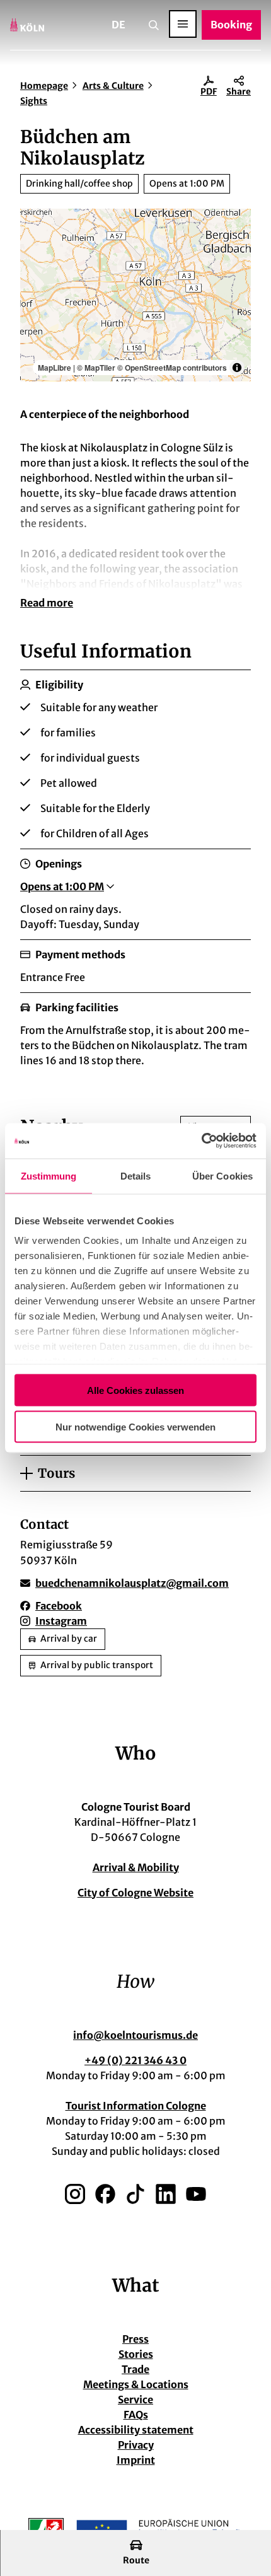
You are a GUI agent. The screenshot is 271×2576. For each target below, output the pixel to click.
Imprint (136, 2460)
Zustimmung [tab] (49, 1175)
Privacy (136, 2445)
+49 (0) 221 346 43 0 (135, 2060)
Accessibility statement (136, 2430)
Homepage (44, 86)
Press (135, 2339)
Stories (136, 2354)
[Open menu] (183, 24)
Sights (34, 101)
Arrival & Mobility (136, 1867)
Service (135, 2399)
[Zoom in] (36, 224)
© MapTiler (96, 368)
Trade (135, 2369)
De (118, 25)
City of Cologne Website (135, 1893)
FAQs (136, 2415)
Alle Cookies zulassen (135, 1390)
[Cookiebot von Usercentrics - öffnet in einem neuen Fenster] (201, 1141)
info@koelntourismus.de (135, 2035)
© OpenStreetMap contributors (172, 368)
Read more (47, 603)
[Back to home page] (27, 25)
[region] (135, 295)
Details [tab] (136, 1175)
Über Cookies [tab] (222, 1175)
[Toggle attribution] (237, 368)
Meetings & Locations (136, 2384)
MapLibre (55, 368)
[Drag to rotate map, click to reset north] (36, 261)
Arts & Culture (113, 86)
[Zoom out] (36, 242)
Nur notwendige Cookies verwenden (135, 1427)
